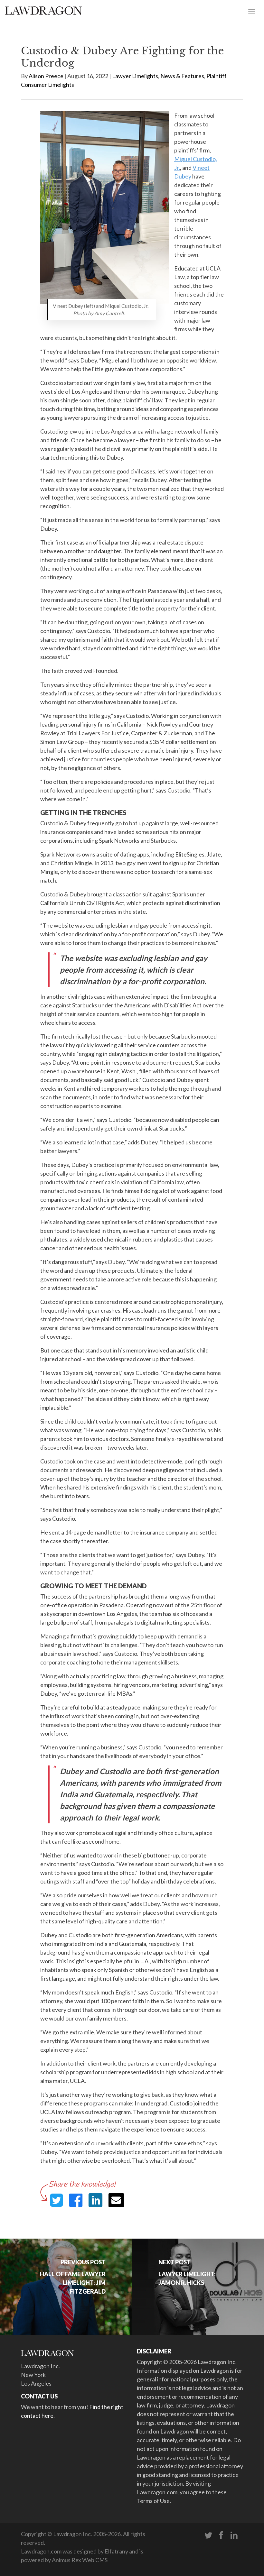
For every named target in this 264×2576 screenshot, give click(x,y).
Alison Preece (46, 76)
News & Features (182, 76)
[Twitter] (208, 2535)
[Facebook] (221, 2535)
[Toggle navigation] (252, 11)
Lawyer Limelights (135, 76)
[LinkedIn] (234, 2535)
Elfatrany (116, 2551)
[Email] (116, 2200)
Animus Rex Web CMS (80, 2560)
